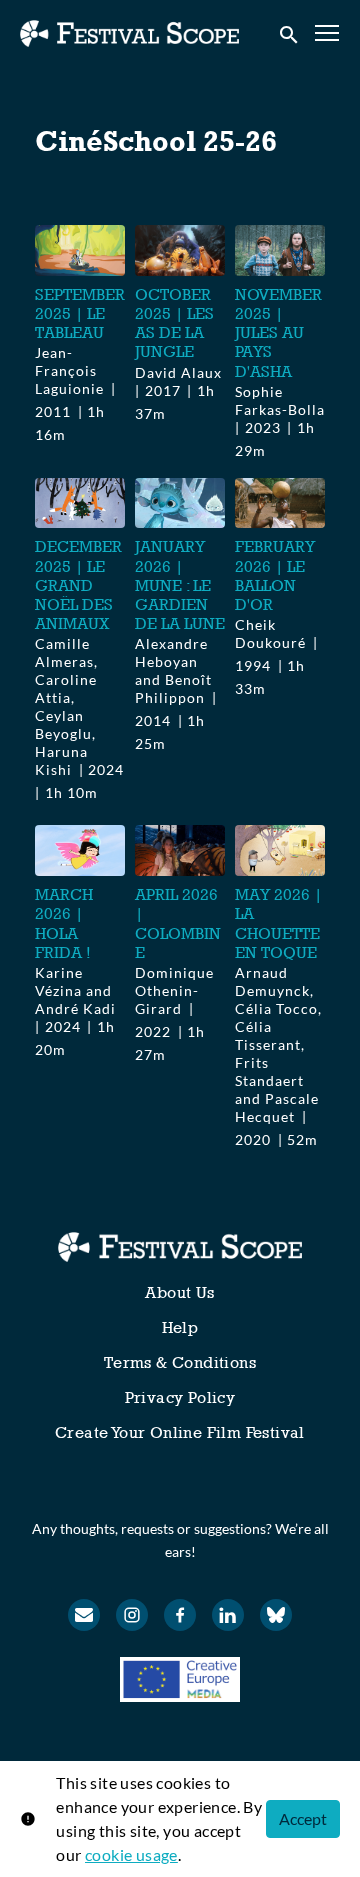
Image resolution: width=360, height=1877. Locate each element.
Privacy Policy (180, 1397)
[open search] (290, 33)
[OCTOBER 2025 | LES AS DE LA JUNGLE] (180, 250)
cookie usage (131, 1854)
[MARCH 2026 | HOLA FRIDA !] (80, 850)
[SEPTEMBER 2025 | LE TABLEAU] (80, 250)
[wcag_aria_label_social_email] (84, 1615)
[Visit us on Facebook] (180, 1615)
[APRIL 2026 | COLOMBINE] (180, 850)
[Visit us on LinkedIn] (228, 1615)
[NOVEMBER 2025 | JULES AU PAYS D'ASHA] (280, 250)
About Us (179, 1292)
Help (180, 1327)
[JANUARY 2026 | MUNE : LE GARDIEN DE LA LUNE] (180, 503)
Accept (303, 1818)
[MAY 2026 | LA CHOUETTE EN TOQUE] (280, 850)
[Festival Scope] (179, 1247)
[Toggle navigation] (328, 33)
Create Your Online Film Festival (180, 1432)
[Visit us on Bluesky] (276, 1615)
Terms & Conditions (180, 1362)
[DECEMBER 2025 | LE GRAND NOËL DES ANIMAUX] (80, 503)
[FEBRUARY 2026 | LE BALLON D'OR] (280, 503)
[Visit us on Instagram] (132, 1615)
